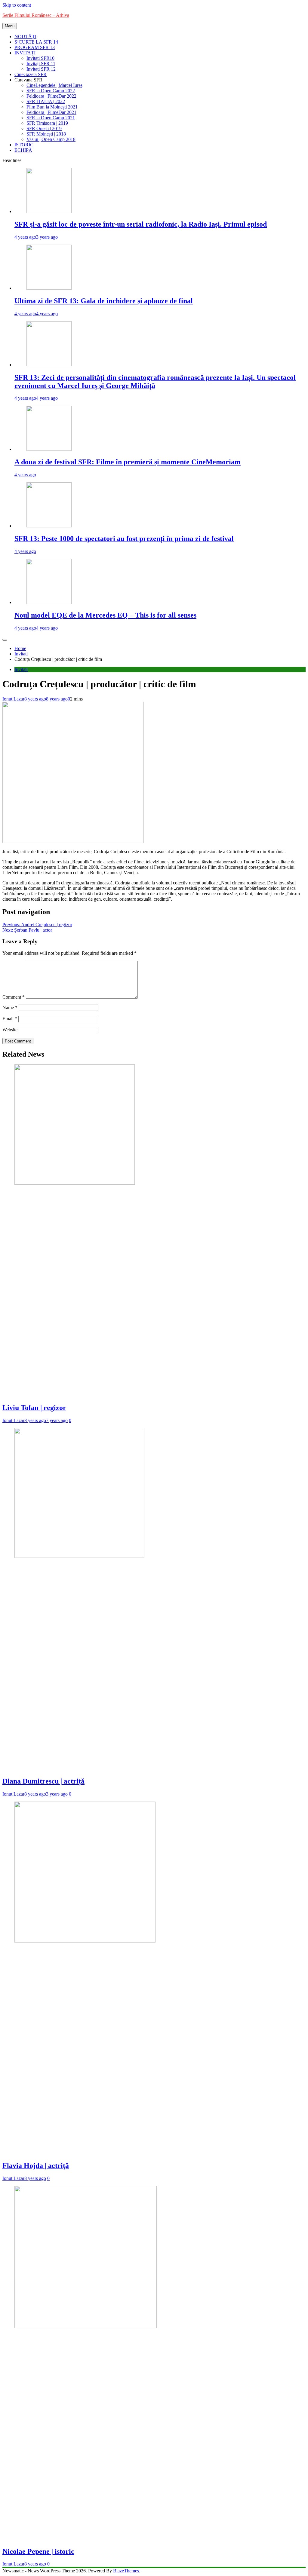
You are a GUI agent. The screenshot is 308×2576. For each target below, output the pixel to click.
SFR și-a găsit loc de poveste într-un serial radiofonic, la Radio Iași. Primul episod (141, 224)
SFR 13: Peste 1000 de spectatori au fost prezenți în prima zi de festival (124, 539)
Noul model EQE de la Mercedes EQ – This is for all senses (105, 615)
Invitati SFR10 (40, 58)
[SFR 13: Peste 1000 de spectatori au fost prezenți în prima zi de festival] (49, 526)
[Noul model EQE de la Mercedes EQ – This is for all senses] (49, 602)
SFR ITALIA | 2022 (46, 101)
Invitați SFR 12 (41, 69)
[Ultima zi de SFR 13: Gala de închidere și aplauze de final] (49, 288)
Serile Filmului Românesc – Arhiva (36, 15)
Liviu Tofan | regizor (34, 1408)
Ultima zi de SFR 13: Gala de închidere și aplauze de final (104, 301)
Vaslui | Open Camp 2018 (51, 139)
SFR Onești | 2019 (44, 128)
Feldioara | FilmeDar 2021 (51, 112)
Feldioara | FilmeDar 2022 (51, 96)
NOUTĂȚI (25, 37)
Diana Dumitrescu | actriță (43, 1781)
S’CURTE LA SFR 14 (36, 42)
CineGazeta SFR (31, 74)
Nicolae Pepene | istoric (38, 2551)
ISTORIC (24, 145)
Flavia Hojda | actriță (36, 2165)
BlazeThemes (126, 2571)
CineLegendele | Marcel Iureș (54, 85)
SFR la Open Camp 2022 (51, 91)
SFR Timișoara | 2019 (47, 123)
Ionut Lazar (13, 699)
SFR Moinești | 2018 (46, 134)
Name (10, 1007)
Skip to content (17, 5)
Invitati (21, 669)
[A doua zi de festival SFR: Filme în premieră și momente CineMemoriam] (49, 449)
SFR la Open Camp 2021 (51, 118)
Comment (14, 997)
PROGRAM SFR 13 (35, 47)
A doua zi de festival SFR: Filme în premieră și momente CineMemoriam (128, 462)
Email (10, 1019)
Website (10, 1030)
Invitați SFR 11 (41, 64)
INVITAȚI (25, 53)
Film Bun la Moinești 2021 (52, 107)
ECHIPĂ (23, 150)
